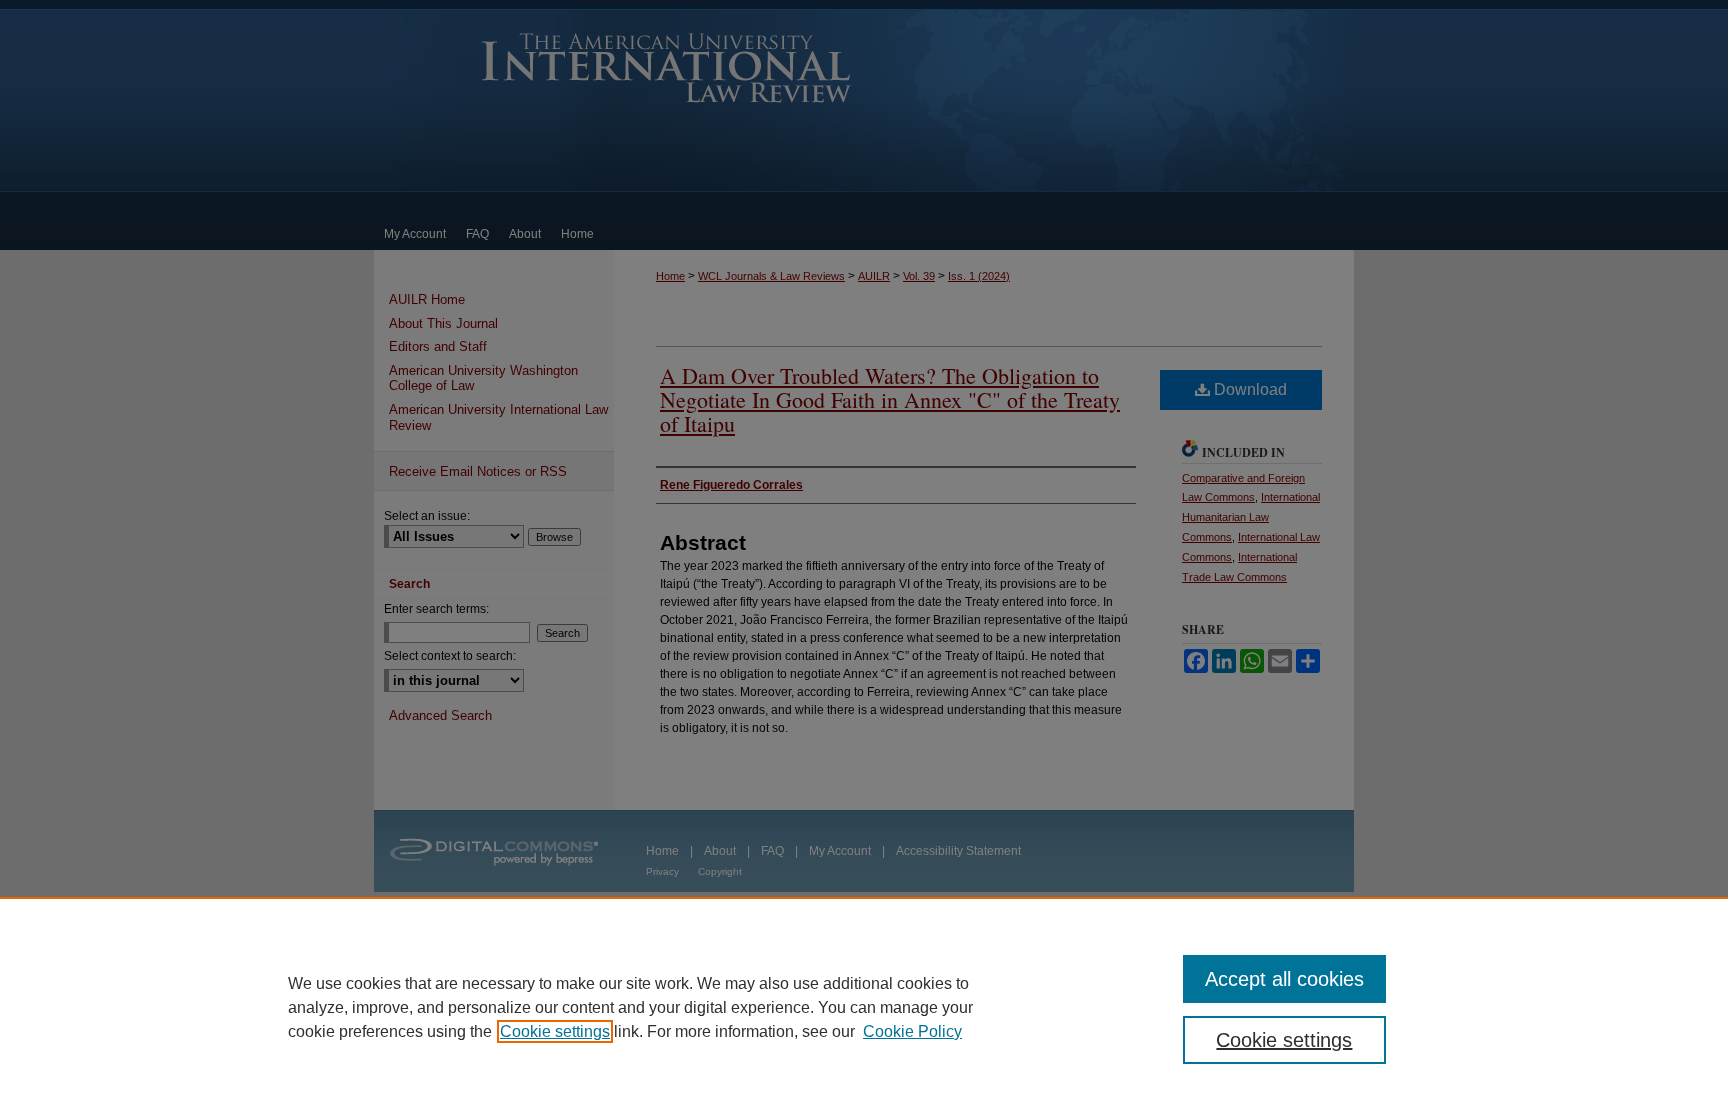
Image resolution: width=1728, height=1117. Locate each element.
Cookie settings (555, 1031)
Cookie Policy (912, 1031)
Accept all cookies (1284, 979)
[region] (864, 1007)
